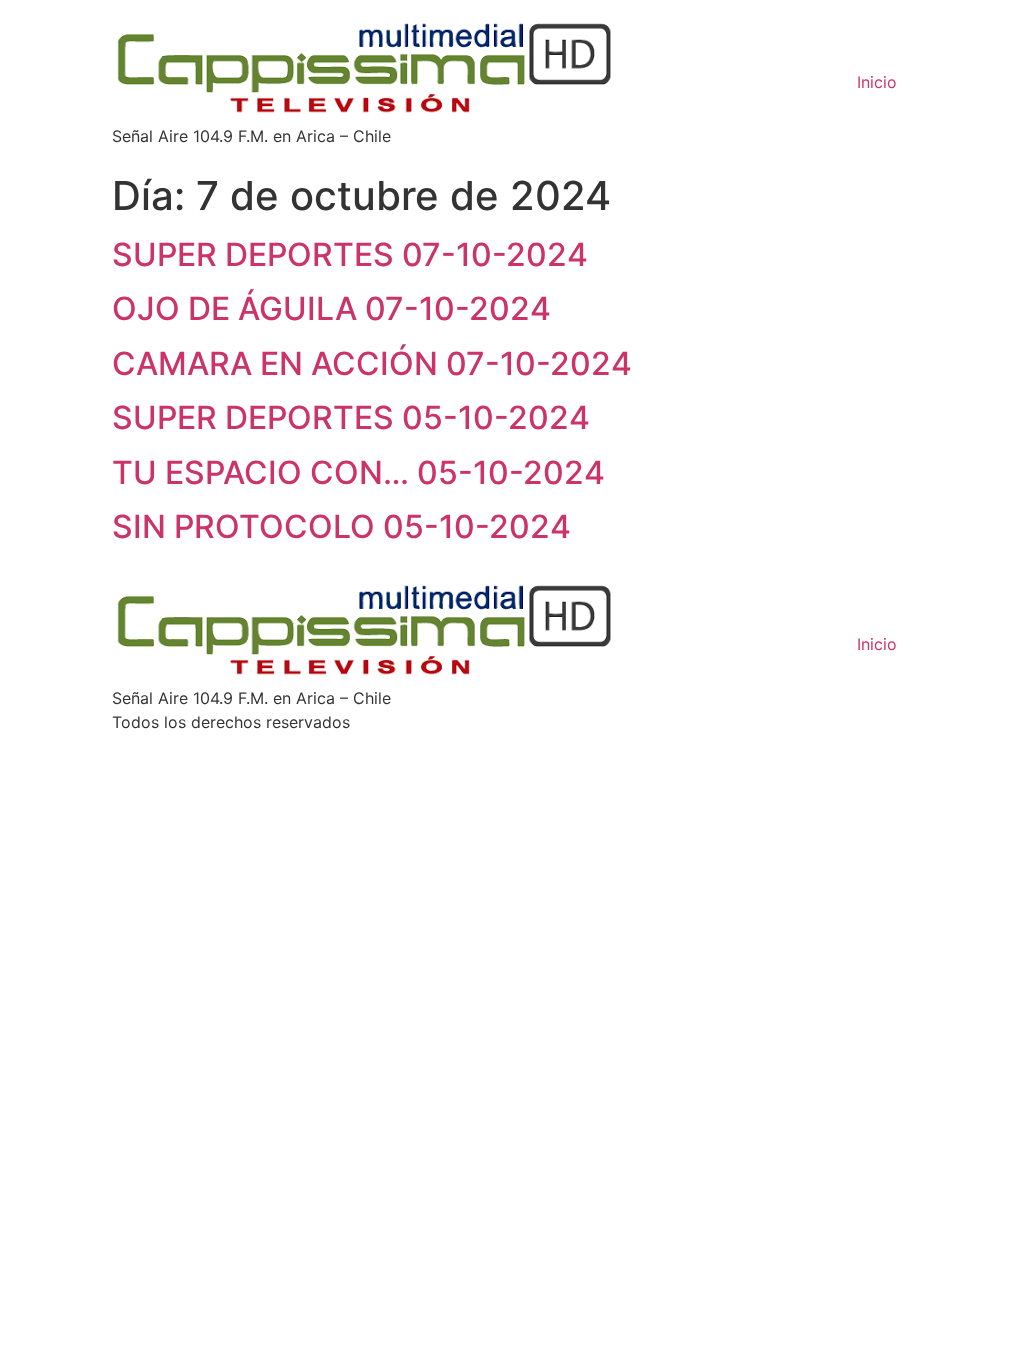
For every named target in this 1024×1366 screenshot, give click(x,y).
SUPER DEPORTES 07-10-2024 (350, 254)
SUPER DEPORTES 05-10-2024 (351, 417)
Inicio (877, 82)
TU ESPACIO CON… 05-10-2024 (358, 472)
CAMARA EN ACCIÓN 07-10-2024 (372, 363)
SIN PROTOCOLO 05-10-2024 (341, 526)
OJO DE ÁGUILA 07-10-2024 (331, 308)
